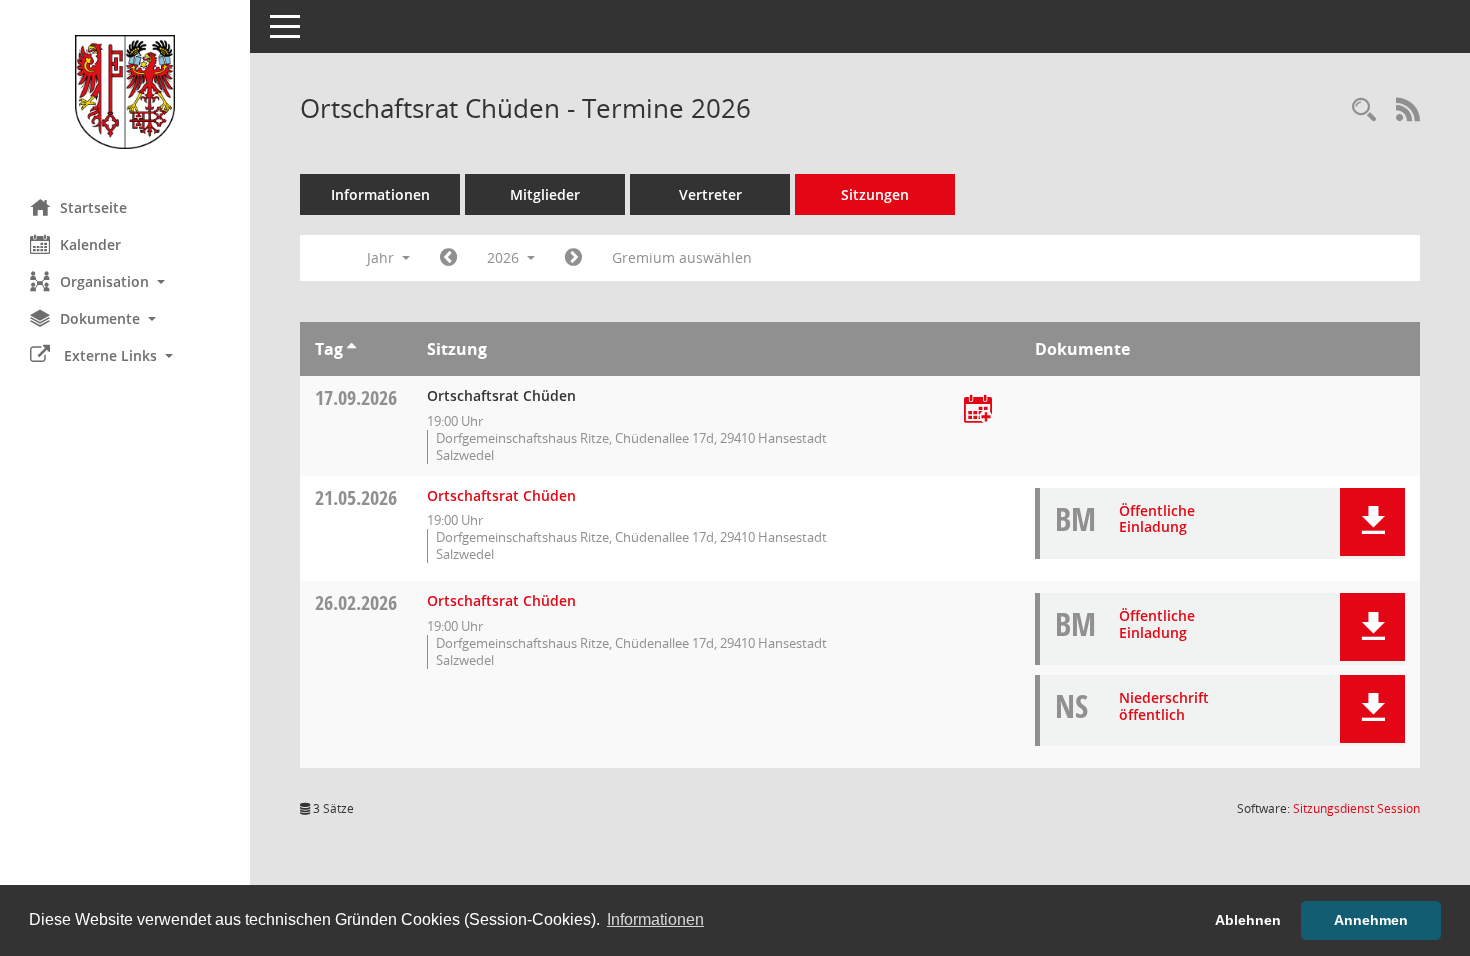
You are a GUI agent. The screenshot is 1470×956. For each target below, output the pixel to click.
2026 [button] (505, 257)
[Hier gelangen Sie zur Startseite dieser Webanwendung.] (125, 92)
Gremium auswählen (682, 257)
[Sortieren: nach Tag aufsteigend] (351, 349)
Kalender (90, 244)
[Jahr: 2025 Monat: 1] (448, 258)
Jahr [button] (382, 257)
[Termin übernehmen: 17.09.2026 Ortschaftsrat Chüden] (978, 410)
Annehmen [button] (1371, 920)
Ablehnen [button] (1248, 920)
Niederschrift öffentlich (1164, 706)
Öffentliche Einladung (1157, 519)
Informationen (380, 194)
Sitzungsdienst (1356, 808)
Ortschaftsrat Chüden (501, 495)
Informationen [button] (655, 919)
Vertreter (710, 194)
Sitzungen (875, 194)
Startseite (93, 207)
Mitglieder (545, 194)
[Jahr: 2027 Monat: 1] (573, 258)
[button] (125, 281)
